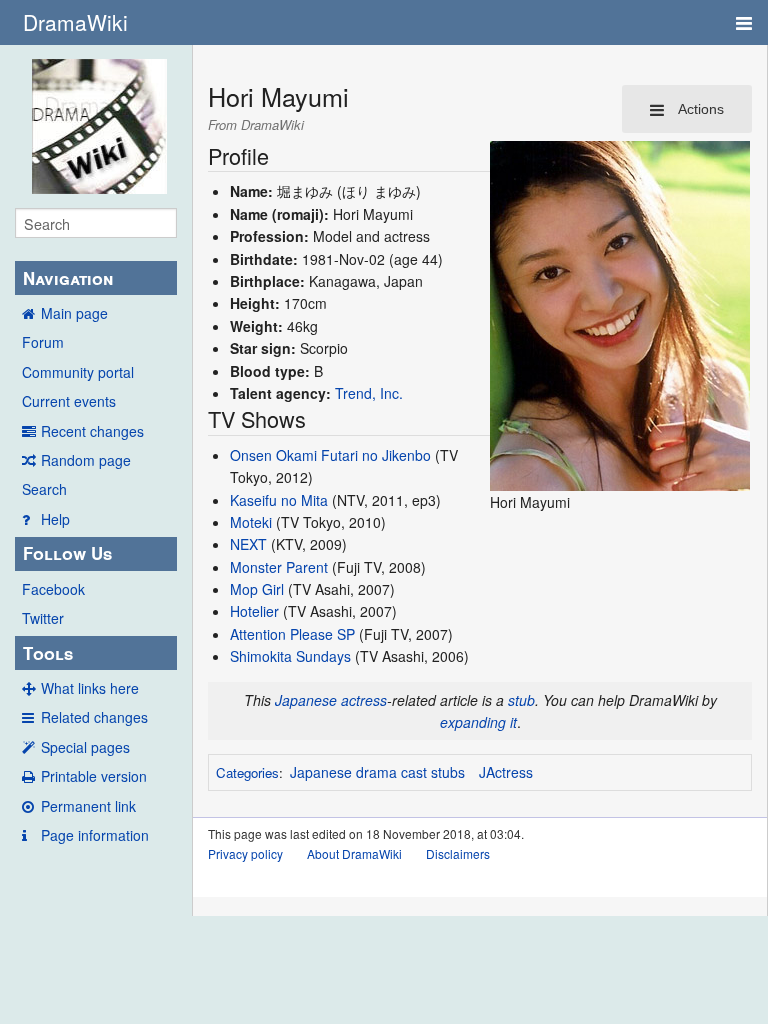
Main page (74, 313)
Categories (247, 772)
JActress (506, 772)
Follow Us (67, 553)
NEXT (248, 544)
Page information (95, 835)
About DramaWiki (354, 853)
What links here (90, 688)
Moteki (251, 522)
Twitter (43, 618)
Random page (86, 460)
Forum (43, 342)
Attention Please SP (292, 634)
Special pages (85, 747)
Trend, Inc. (369, 393)
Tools (48, 653)
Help (55, 519)
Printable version (94, 776)
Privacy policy (245, 853)
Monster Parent (279, 567)
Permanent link (88, 806)
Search (44, 489)
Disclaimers (458, 853)
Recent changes (92, 431)
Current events (69, 401)
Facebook (53, 589)
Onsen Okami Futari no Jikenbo (330, 455)
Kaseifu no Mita (279, 500)
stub (521, 700)
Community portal (78, 372)
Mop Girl (257, 589)
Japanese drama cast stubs (377, 772)
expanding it (478, 722)
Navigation (68, 278)
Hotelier (254, 611)
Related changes (94, 717)
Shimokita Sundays (290, 656)
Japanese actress (331, 700)
